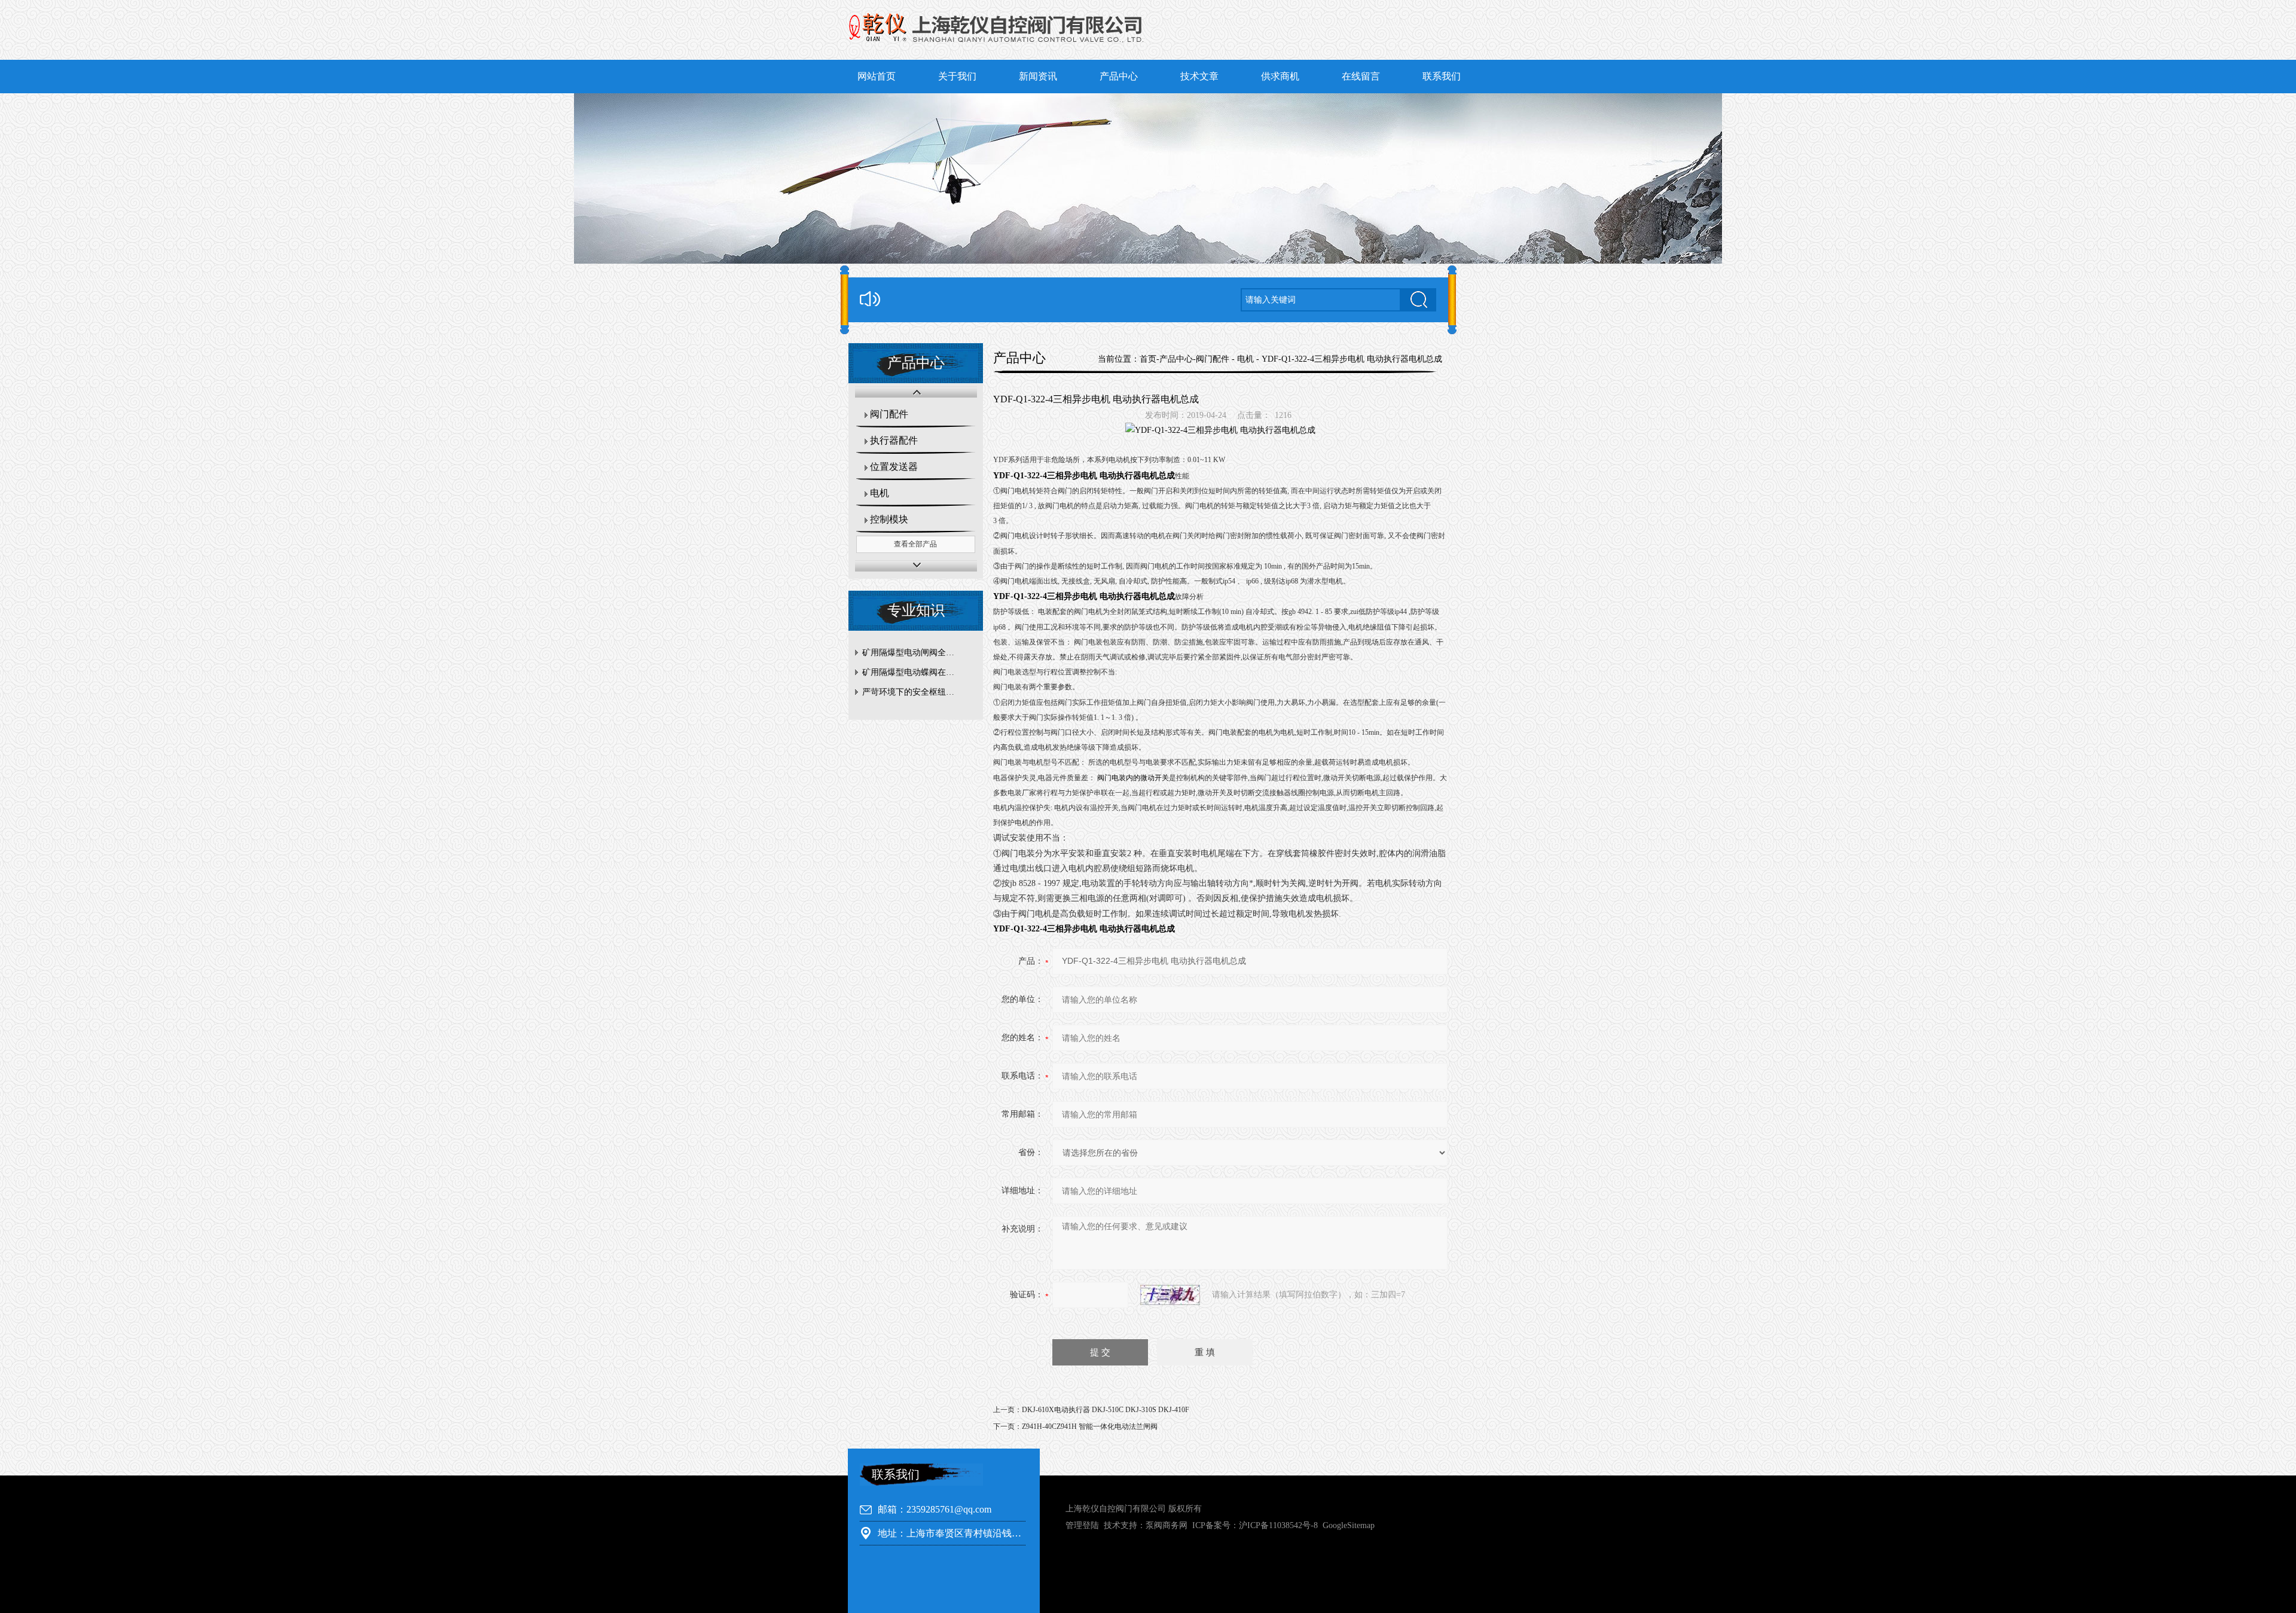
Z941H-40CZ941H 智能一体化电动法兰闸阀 (1090, 1426)
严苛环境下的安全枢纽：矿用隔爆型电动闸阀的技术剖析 (919, 692)
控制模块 (889, 519)
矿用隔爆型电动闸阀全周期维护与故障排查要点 (919, 653)
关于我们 (957, 76)
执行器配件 (894, 440)
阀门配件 (889, 414)
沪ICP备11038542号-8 (1278, 1525)
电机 (880, 493)
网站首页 (877, 76)
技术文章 (1199, 76)
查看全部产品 (915, 544)
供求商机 (1280, 76)
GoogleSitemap (1349, 1525)
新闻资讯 (1038, 76)
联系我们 (1442, 76)
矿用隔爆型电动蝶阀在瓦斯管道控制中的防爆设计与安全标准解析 (919, 672)
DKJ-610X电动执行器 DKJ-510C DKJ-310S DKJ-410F (1106, 1410)
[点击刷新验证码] (1170, 1295)
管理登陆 (1082, 1525)
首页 (1148, 359)
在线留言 (1361, 76)
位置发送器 (894, 467)
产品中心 (1119, 76)
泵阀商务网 (1167, 1525)
